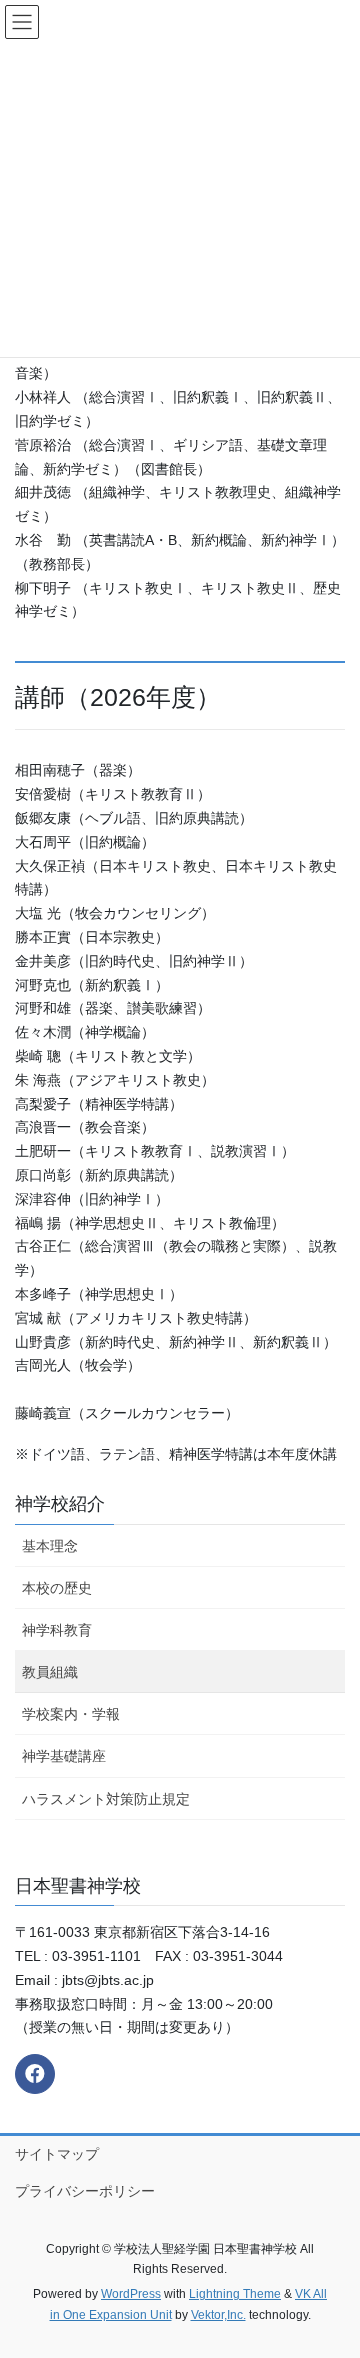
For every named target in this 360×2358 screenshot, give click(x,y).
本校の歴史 (57, 1588)
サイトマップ (57, 2154)
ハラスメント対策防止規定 (106, 1799)
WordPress (131, 2294)
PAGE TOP (331, 2269)
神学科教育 (57, 1630)
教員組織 (50, 1672)
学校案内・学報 (71, 1714)
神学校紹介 (60, 1504)
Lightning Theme (235, 2294)
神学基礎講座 (64, 1756)
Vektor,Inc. (218, 2315)
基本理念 (50, 1546)
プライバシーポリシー (85, 2191)
